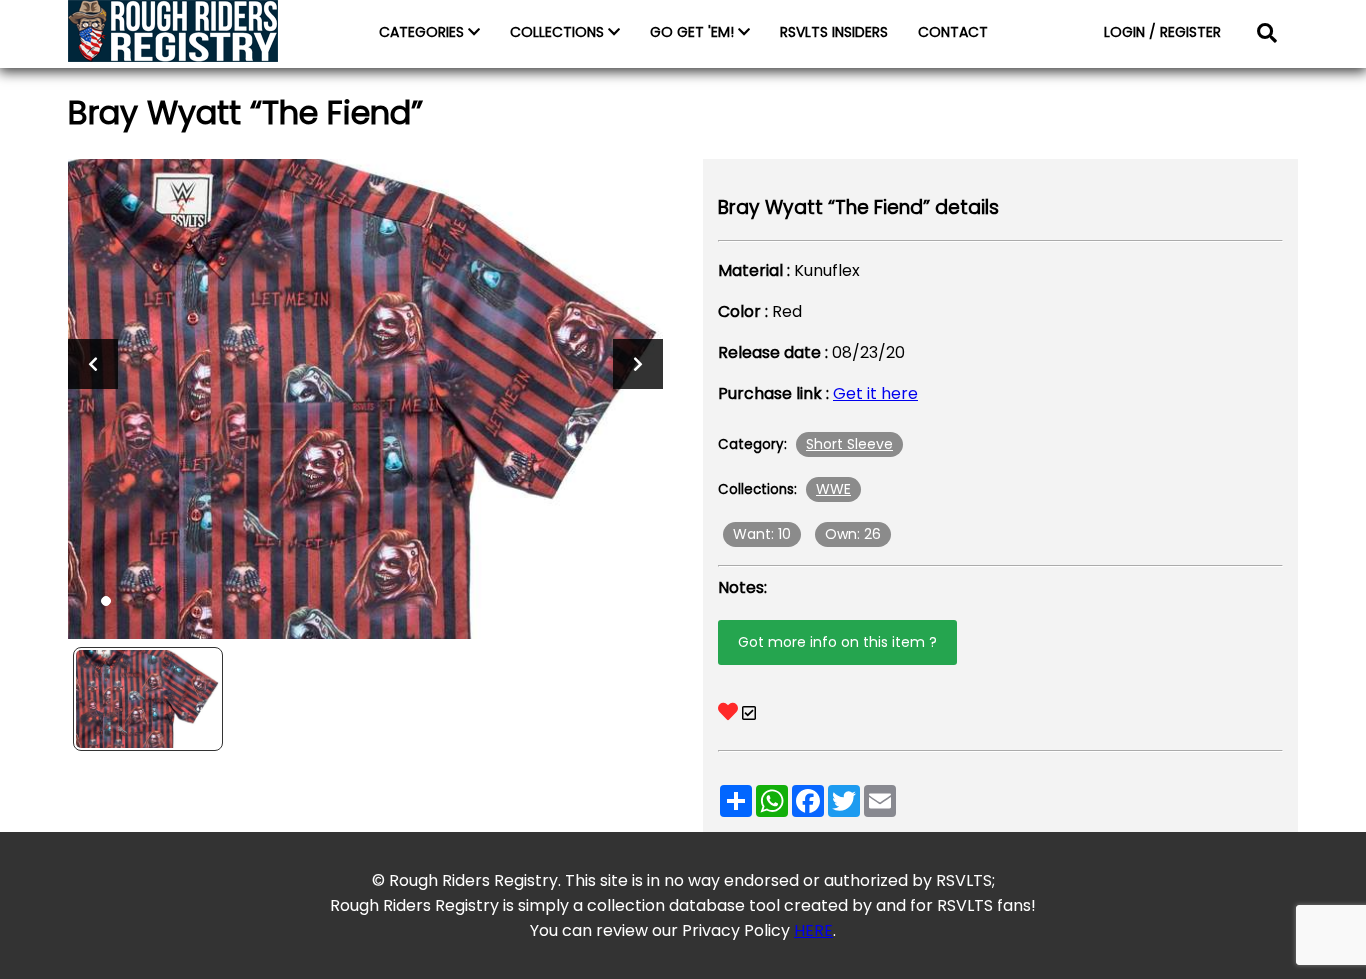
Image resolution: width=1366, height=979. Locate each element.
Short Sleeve (849, 444)
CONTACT (953, 32)
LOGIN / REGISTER (1162, 32)
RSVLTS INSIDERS (834, 32)
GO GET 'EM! (694, 32)
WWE (833, 489)
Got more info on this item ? (837, 642)
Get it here (875, 393)
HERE (813, 930)
